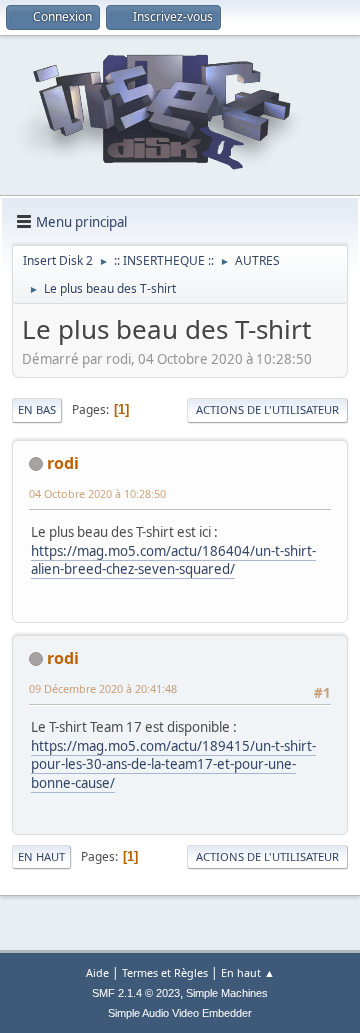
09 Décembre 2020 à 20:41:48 (103, 688)
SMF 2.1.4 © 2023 (136, 993)
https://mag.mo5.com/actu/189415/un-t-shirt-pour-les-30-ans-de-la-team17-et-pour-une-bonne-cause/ (173, 764)
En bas (37, 409)
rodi (63, 463)
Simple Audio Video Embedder (180, 1013)
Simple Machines (227, 993)
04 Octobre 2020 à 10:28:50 (97, 493)
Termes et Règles (165, 972)
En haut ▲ (248, 972)
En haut (41, 856)
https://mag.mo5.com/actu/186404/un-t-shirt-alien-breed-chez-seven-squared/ (173, 560)
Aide (97, 972)
